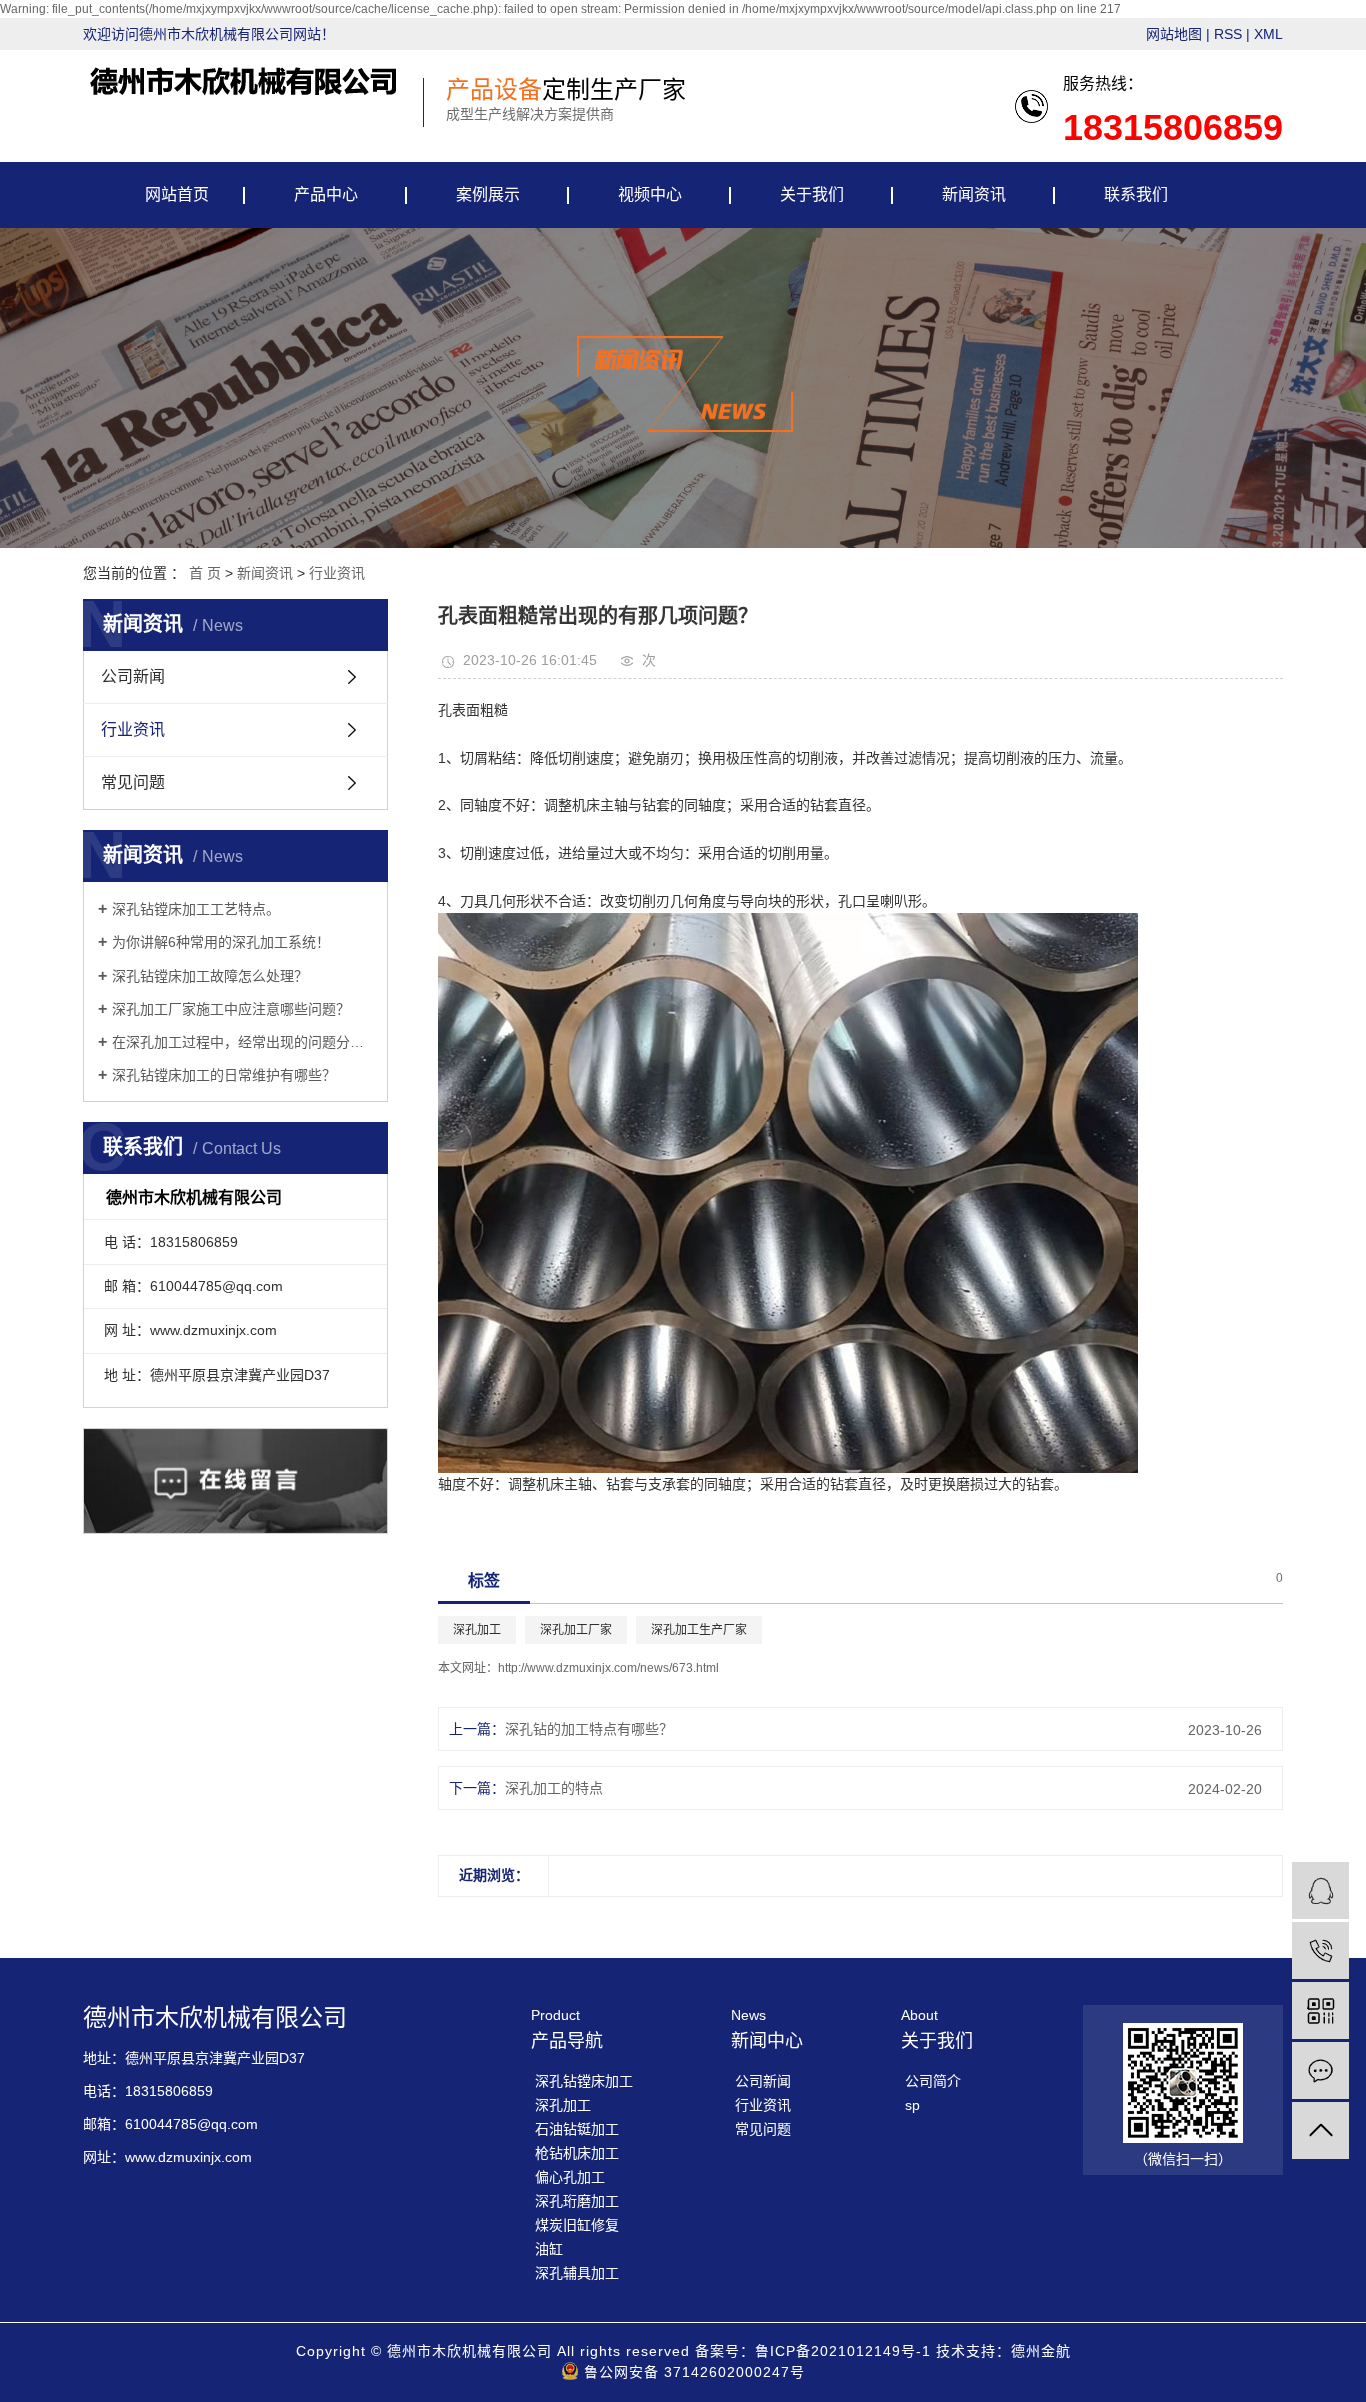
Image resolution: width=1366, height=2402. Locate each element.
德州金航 (1041, 2351)
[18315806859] (1320, 1950)
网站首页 (177, 194)
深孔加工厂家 (576, 1630)
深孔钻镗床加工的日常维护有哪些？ (224, 1075)
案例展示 (488, 194)
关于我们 (812, 194)
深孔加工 (477, 1630)
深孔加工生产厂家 (699, 1630)
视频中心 (650, 194)
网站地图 (1174, 34)
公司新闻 (133, 676)
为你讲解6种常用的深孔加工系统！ (221, 942)
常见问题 (133, 782)
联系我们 (1136, 194)
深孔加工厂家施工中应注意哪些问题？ (231, 1009)
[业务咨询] (1320, 1890)
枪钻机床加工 (577, 2153)
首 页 (205, 573)
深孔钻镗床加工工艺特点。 (196, 909)
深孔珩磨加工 (577, 2201)
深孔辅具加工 (577, 2273)
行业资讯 (337, 573)
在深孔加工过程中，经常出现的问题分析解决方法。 (242, 1042)
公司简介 (933, 2081)
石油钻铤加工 (577, 2129)
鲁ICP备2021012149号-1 (843, 2351)
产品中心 (326, 194)
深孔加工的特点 (554, 1788)
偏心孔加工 (570, 2177)
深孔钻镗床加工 (584, 2081)
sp (912, 2105)
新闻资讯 (974, 194)
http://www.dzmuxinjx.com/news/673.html (608, 1668)
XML (1268, 34)
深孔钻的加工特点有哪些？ (589, 1729)
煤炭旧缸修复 (577, 2225)
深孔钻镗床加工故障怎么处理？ (210, 976)
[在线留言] (1320, 2070)
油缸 (549, 2249)
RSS (1228, 34)
